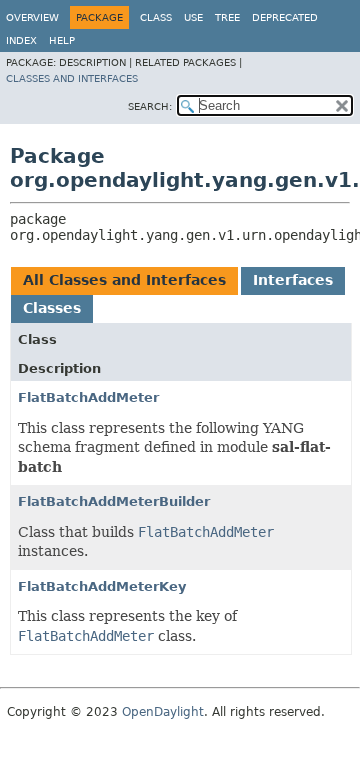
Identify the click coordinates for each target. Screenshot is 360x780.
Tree (227, 17)
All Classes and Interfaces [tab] (124, 280)
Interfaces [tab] (293, 280)
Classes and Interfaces (72, 78)
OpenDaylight (163, 712)
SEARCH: (150, 106)
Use (193, 17)
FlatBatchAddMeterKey (102, 586)
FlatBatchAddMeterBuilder (114, 501)
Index (21, 40)
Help (62, 40)
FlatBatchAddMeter (88, 397)
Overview (32, 17)
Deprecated (285, 17)
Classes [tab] (52, 308)
